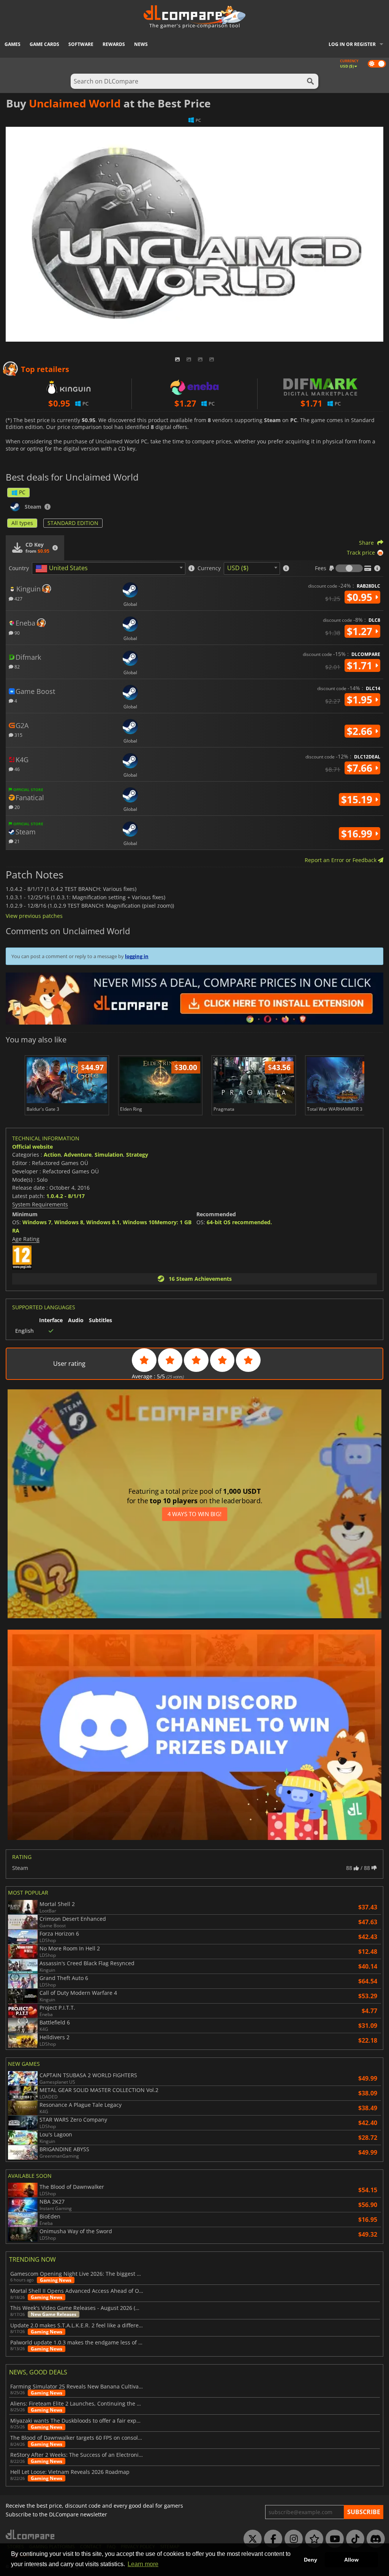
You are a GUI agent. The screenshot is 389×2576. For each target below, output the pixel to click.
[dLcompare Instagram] (292, 2539)
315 (18, 735)
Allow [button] (351, 2560)
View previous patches (34, 916)
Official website (32, 1147)
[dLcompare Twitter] (251, 2539)
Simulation (109, 1155)
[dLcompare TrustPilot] (312, 2539)
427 (18, 598)
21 (17, 841)
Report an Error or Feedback (341, 860)
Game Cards (44, 44)
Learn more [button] (143, 2564)
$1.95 (361, 700)
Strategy (137, 1155)
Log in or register (352, 44)
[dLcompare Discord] (374, 2539)
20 (17, 807)
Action (52, 1155)
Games (13, 44)
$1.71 (361, 665)
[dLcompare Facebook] (271, 2539)
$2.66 (361, 731)
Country (19, 568)
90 (17, 633)
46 (17, 769)
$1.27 (361, 631)
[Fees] (349, 568)
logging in (137, 956)
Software (81, 44)
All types (22, 523)
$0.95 (361, 597)
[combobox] (109, 568)
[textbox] (63, 569)
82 (17, 666)
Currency (209, 568)
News (141, 44)
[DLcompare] (31, 2534)
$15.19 (358, 799)
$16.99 (358, 834)
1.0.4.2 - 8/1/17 (66, 1196)
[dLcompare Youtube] (333, 2539)
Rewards (114, 44)
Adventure (78, 1155)
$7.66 (361, 768)
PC (22, 492)
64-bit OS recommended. (239, 1222)
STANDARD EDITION (73, 523)
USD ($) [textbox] (238, 568)
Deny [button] (311, 2560)
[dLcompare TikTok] (353, 2539)
